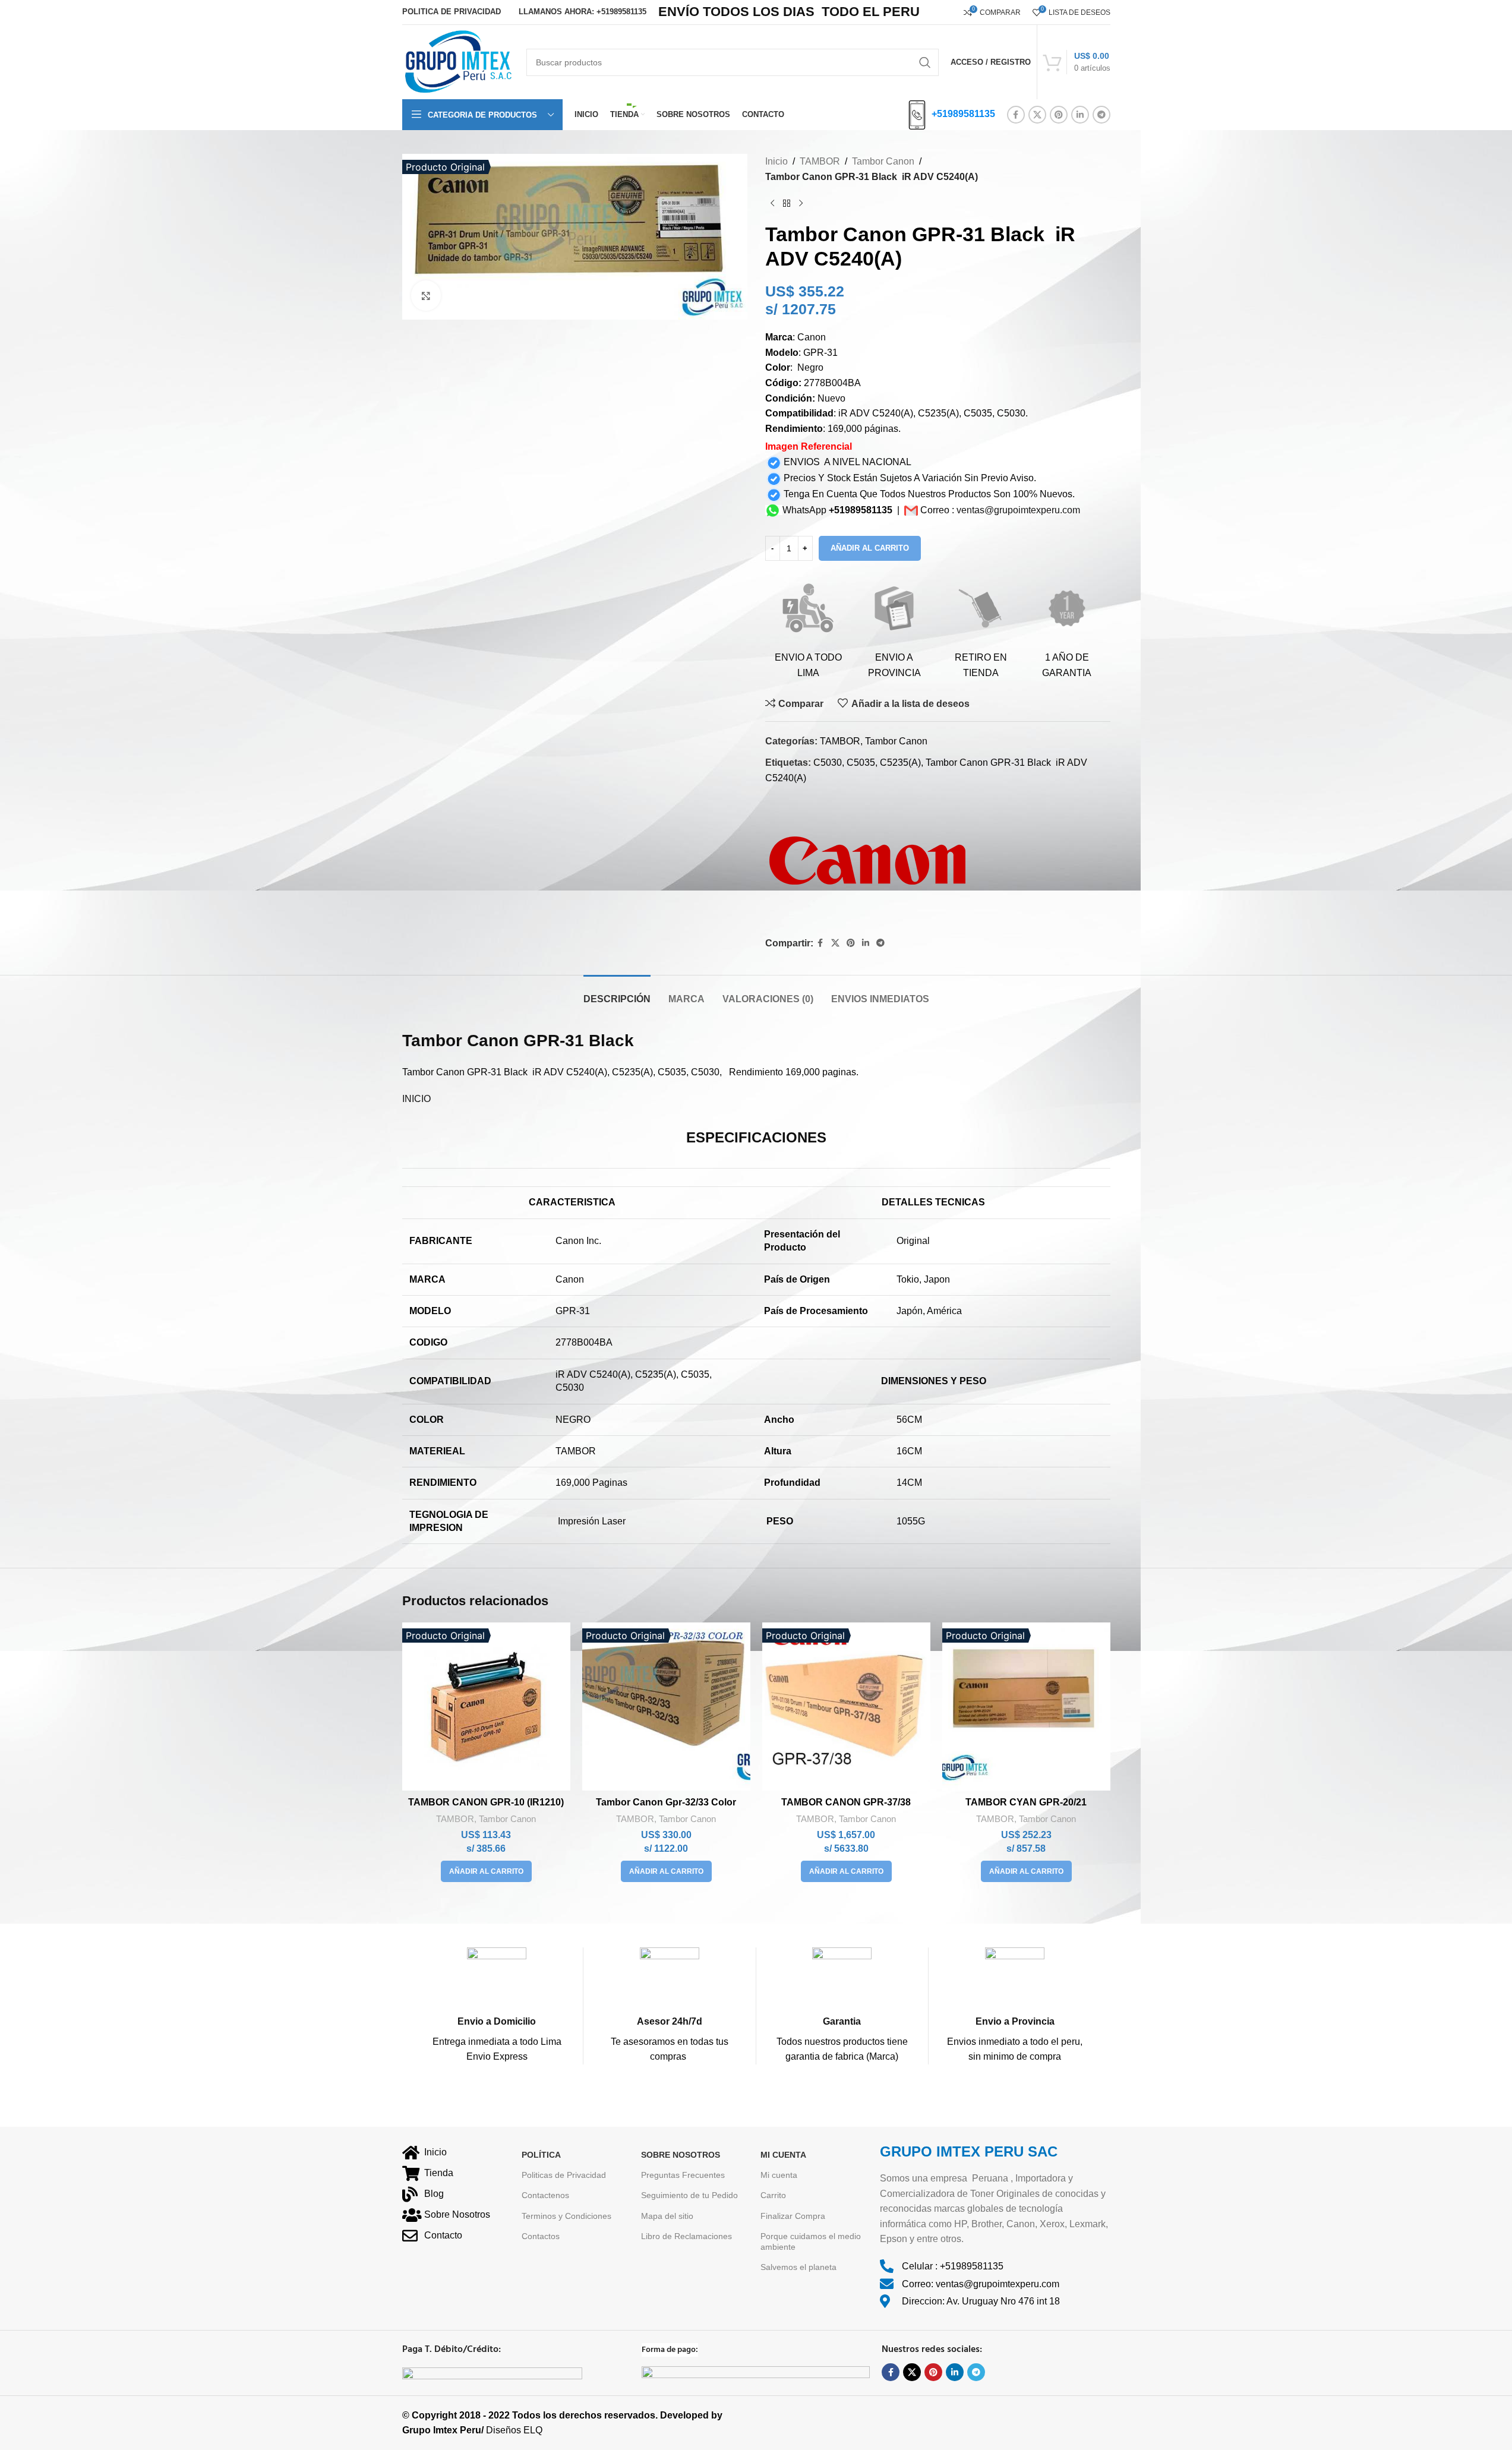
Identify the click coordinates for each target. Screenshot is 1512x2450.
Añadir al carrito (870, 548)
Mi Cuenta (783, 2155)
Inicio (776, 161)
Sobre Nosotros (681, 2155)
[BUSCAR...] (925, 62)
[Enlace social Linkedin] (1080, 115)
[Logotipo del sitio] (458, 61)
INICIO (416, 1099)
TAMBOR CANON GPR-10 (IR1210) (486, 1802)
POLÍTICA (541, 2155)
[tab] (617, 993)
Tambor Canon (883, 161)
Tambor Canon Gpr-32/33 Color (666, 1802)
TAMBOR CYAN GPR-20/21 (1026, 1802)
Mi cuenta (779, 2175)
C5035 (861, 763)
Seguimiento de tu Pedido (689, 2195)
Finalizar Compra (793, 2215)
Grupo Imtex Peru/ (443, 2430)
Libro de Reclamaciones (686, 2236)
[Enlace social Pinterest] (1059, 115)
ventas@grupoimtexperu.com (1018, 510)
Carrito (773, 2195)
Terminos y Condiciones (566, 2215)
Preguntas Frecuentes (683, 2175)
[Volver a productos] (787, 203)
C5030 (828, 763)
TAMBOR (820, 161)
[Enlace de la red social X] (1037, 115)
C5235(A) (900, 763)
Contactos (541, 2236)
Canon (493, 1041)
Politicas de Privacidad (564, 2175)
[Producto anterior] (772, 203)
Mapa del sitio (667, 2215)
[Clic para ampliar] (426, 295)
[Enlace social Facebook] (1016, 115)
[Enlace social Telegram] (1101, 115)
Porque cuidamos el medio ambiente (811, 2241)
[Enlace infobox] (497, 2006)
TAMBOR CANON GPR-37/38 (846, 1802)
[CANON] (871, 862)
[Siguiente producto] (801, 203)
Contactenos (545, 2195)
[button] (486, 1871)
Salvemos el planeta (798, 2267)
